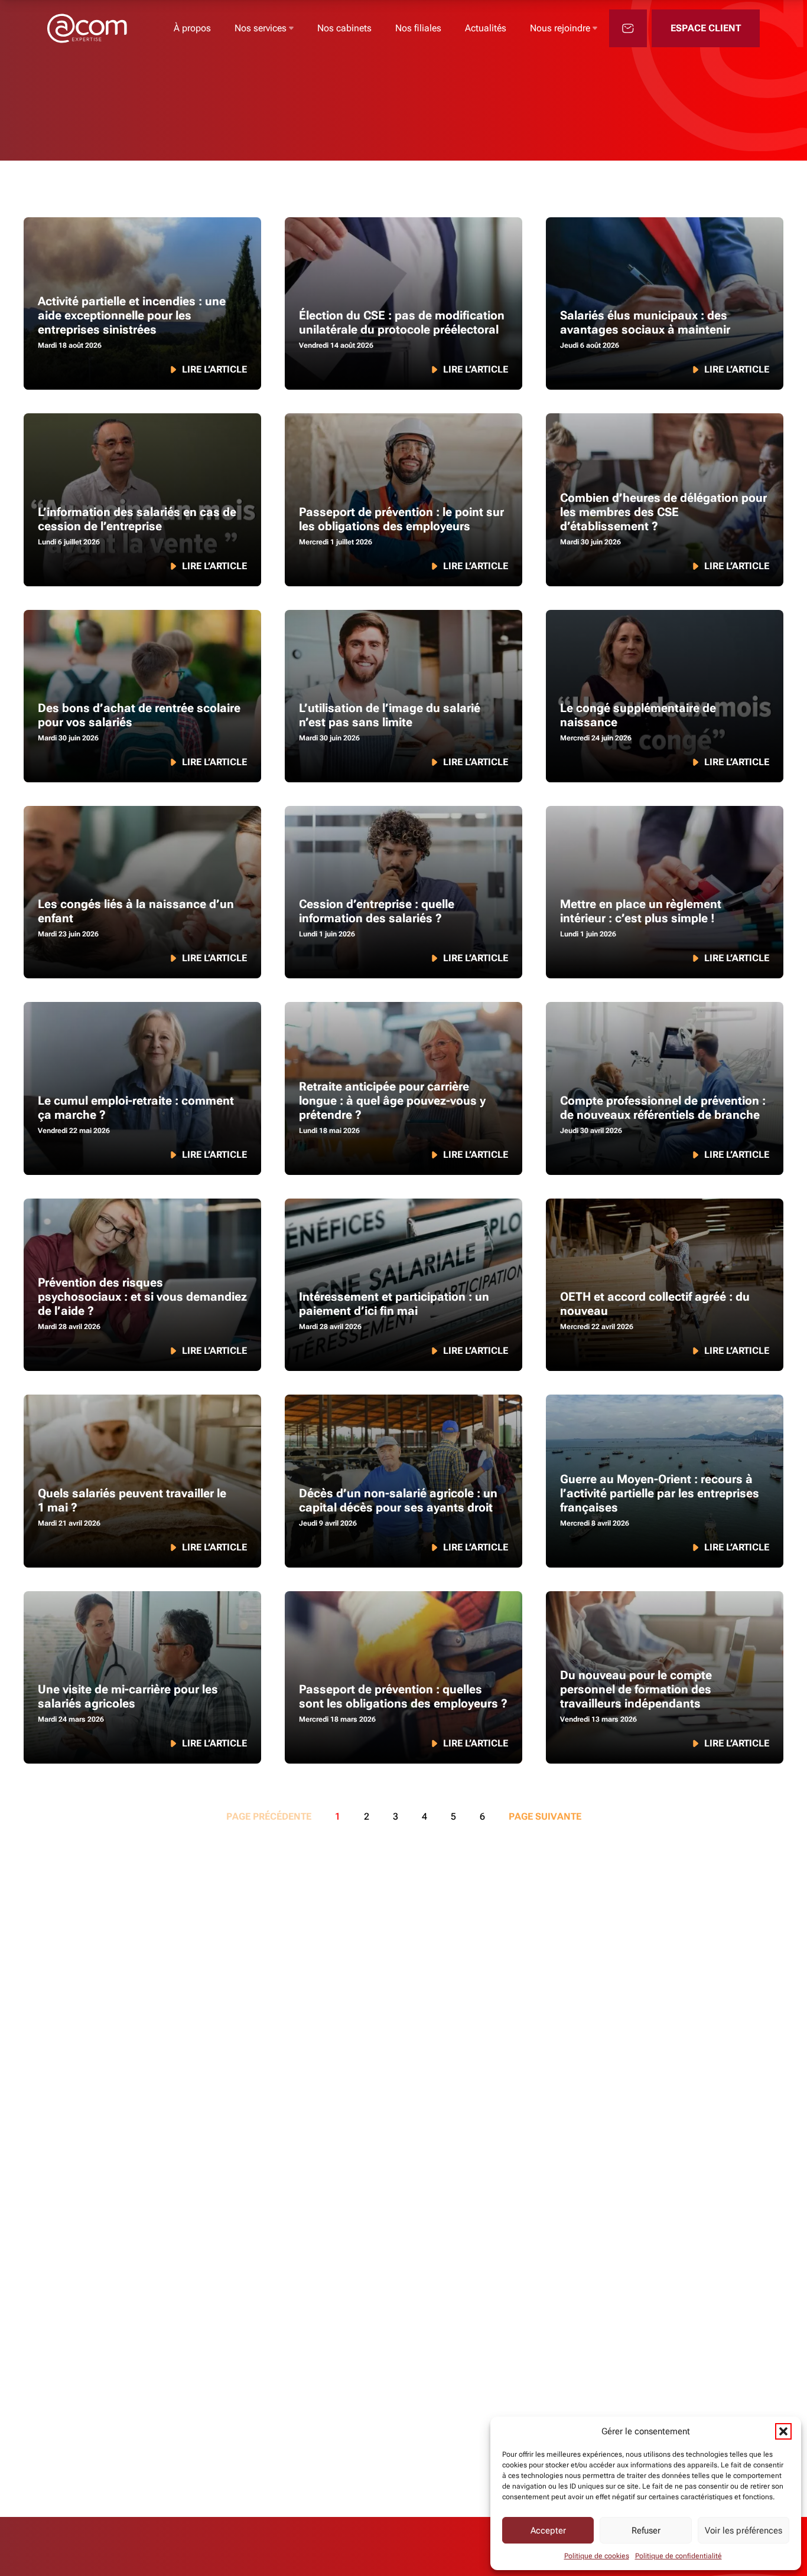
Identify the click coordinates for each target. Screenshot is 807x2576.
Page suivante (545, 1816)
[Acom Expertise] (87, 28)
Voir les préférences (743, 2531)
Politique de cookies (597, 2556)
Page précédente (269, 1816)
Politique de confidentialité (679, 2556)
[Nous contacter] (628, 28)
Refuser (646, 2531)
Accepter (548, 2531)
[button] (783, 2431)
